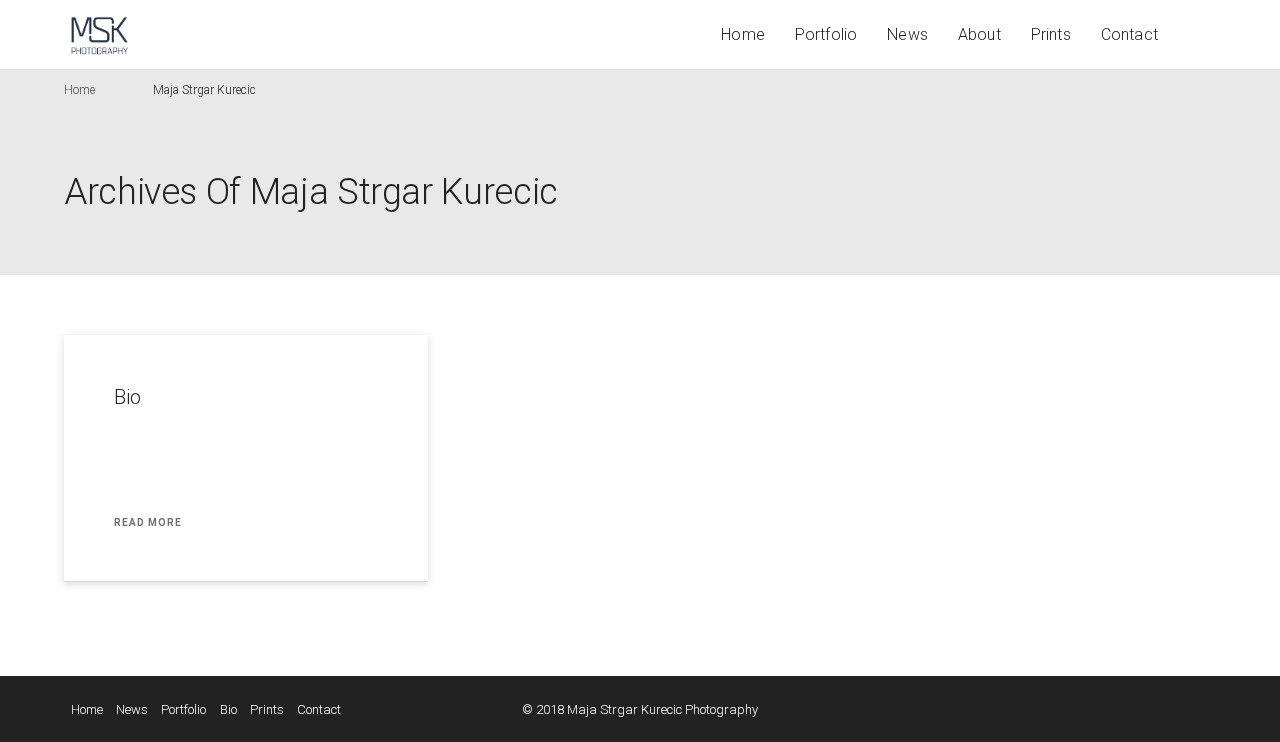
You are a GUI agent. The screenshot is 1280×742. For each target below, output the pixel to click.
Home (743, 34)
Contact (1129, 34)
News (907, 34)
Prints (1051, 34)
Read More (148, 522)
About (979, 34)
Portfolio (826, 34)
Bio (127, 397)
